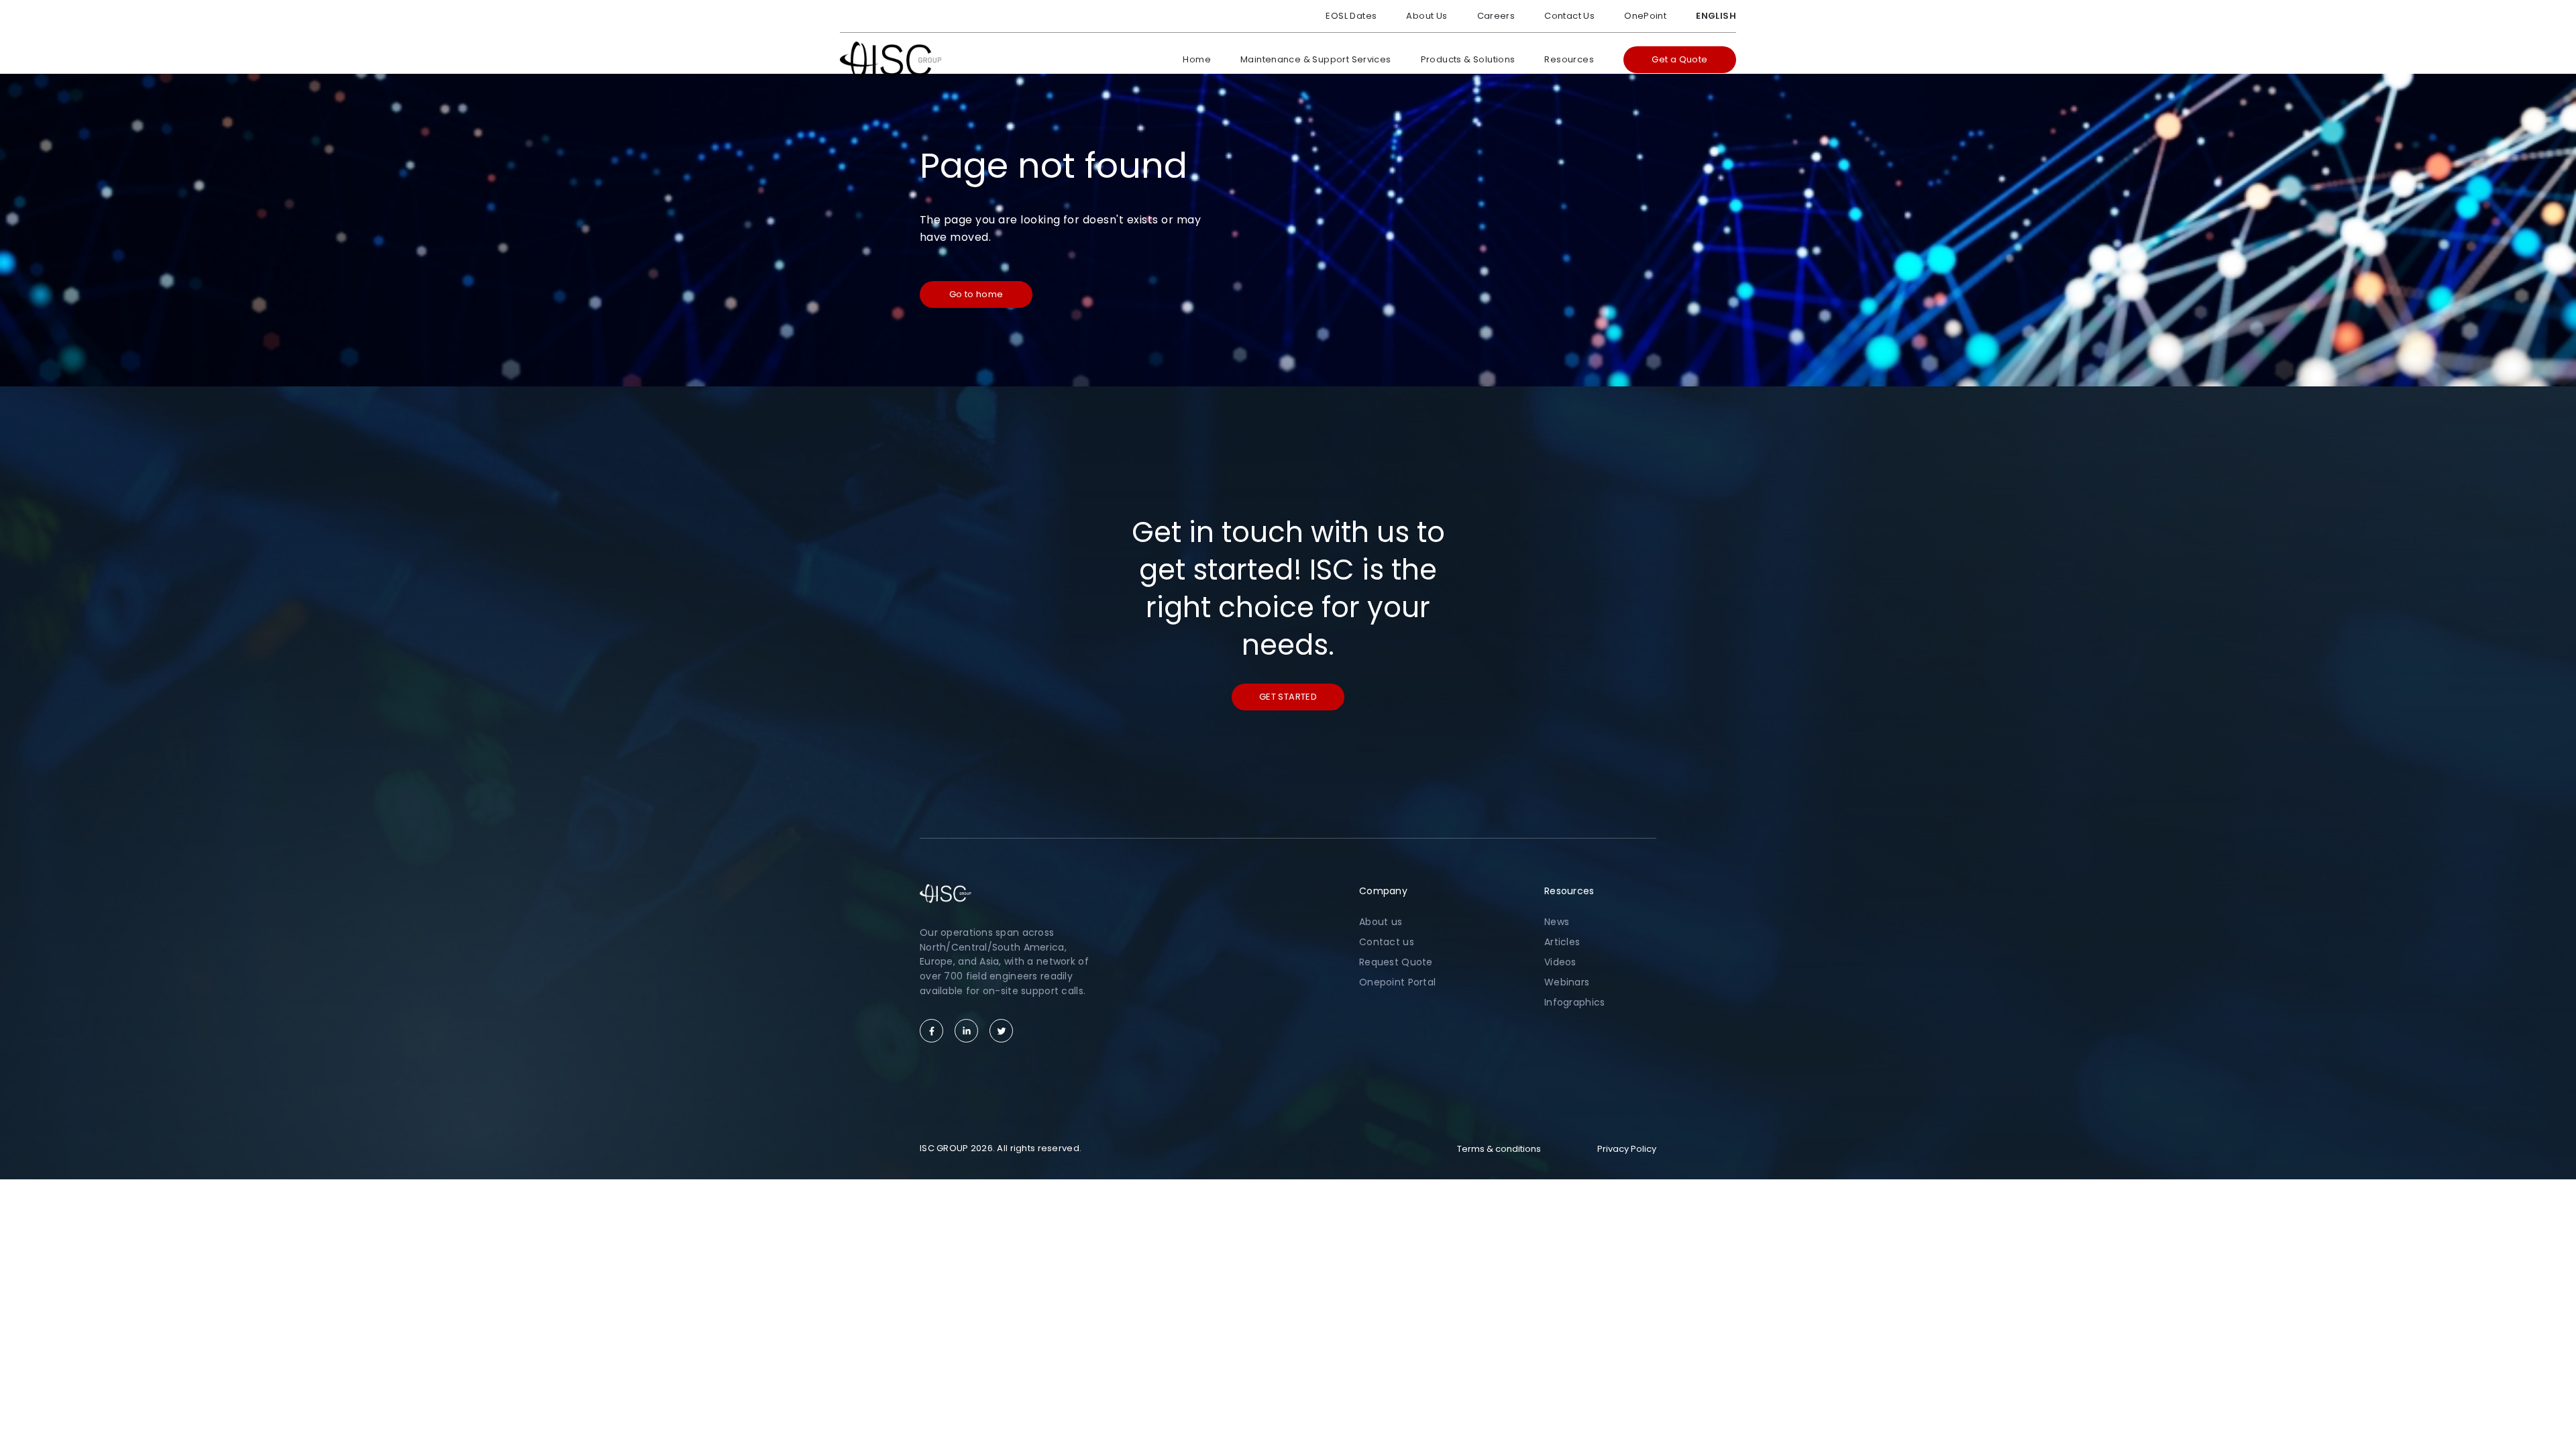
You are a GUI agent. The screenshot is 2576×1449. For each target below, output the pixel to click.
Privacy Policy (1627, 1149)
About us (1381, 922)
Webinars (1567, 982)
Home (1197, 59)
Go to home (976, 294)
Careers (1496, 16)
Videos (1560, 962)
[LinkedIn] (966, 1031)
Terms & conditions (1499, 1149)
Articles (1562, 942)
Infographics (1574, 1002)
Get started (1288, 697)
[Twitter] (1001, 1031)
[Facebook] (931, 1031)
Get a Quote (1679, 59)
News (1557, 922)
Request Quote (1396, 962)
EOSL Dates (1351, 16)
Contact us (1387, 942)
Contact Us (1569, 16)
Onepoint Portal (1397, 982)
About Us (1427, 16)
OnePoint (1645, 16)
